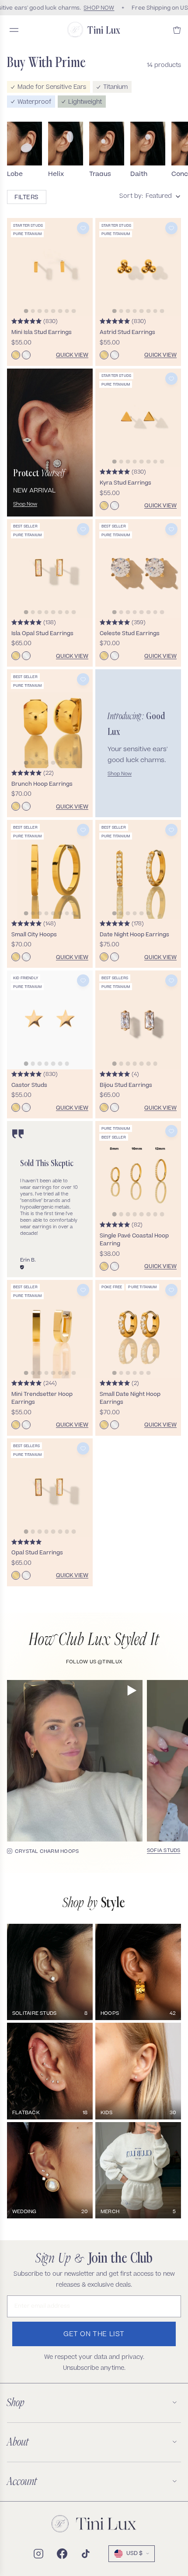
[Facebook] (62, 2554)
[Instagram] (38, 2554)
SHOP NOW (95, 8)
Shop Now (25, 504)
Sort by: (131, 197)
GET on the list (94, 2335)
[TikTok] (86, 2554)
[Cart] (177, 30)
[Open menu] (14, 30)
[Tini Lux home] (94, 2524)
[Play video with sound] (132, 1690)
